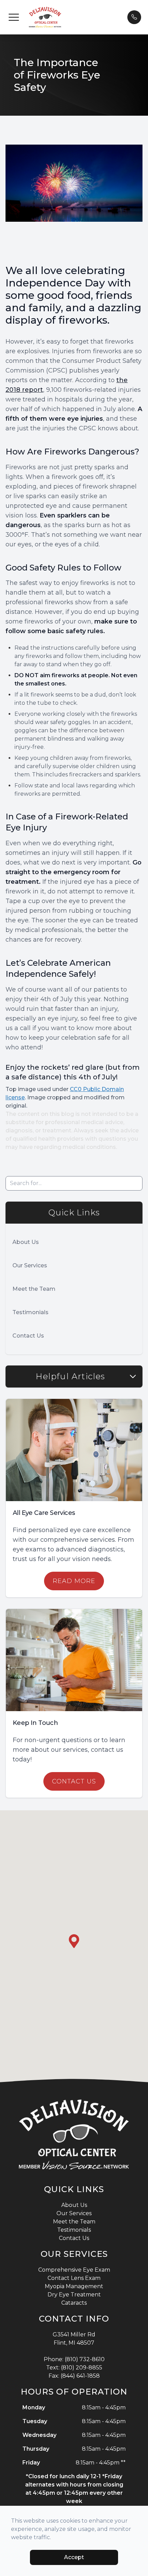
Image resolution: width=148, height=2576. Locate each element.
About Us (26, 1242)
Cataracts (74, 2303)
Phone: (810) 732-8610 (74, 2359)
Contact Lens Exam (74, 2278)
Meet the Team (34, 1289)
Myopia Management (74, 2286)
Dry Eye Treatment (74, 2295)
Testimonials (30, 1312)
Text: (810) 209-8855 (74, 2368)
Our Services (30, 1265)
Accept (74, 2557)
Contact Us (28, 1336)
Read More (74, 1581)
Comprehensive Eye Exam (74, 2270)
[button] (14, 17)
